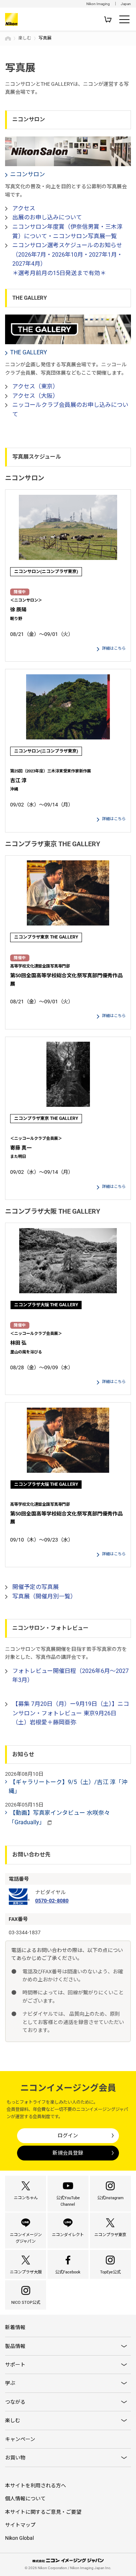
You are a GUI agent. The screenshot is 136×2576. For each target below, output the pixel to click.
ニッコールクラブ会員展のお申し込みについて (70, 410)
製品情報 (15, 2346)
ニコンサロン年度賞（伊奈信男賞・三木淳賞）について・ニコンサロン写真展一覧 (67, 231)
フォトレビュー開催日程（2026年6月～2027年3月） (71, 1676)
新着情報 (15, 2327)
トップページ (8, 38)
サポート (15, 2365)
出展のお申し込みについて (47, 217)
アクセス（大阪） (35, 396)
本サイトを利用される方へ (36, 2486)
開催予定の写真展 (36, 1587)
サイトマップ (20, 2525)
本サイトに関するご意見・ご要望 (43, 2512)
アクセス (24, 208)
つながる (15, 2402)
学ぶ (10, 2383)
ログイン (68, 2136)
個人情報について (25, 2499)
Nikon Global (19, 2538)
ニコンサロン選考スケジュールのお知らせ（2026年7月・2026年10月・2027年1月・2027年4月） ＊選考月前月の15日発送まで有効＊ (67, 259)
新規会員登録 (68, 2153)
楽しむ (25, 38)
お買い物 (15, 2458)
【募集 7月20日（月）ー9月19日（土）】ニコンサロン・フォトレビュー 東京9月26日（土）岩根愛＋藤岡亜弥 (71, 1713)
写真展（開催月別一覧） (44, 1596)
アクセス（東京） (35, 386)
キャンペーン (20, 2439)
